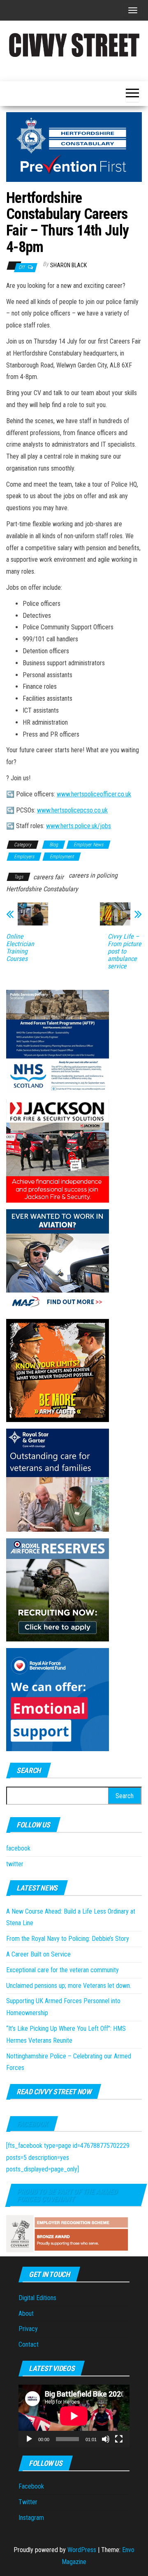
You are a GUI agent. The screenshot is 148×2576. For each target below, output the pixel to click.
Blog (54, 845)
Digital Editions (37, 2298)
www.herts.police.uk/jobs (79, 826)
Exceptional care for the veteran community (62, 1970)
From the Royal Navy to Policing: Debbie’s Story (68, 1939)
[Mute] (106, 2439)
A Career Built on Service (38, 1954)
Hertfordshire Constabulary (42, 889)
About (26, 2313)
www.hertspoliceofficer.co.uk (94, 794)
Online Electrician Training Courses (20, 948)
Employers (24, 857)
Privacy (28, 2329)
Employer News (88, 845)
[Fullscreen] (119, 2439)
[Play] (29, 2439)
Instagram (31, 2518)
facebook (18, 1848)
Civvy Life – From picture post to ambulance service (125, 951)
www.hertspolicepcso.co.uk (72, 810)
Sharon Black (68, 265)
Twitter (28, 2502)
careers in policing (93, 875)
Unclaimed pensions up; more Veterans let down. (69, 1986)
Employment (62, 857)
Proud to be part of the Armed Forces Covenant (67, 2195)
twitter (15, 1864)
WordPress (82, 2550)
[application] (74, 2416)
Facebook (32, 2124)
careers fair (49, 877)
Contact (29, 2344)
